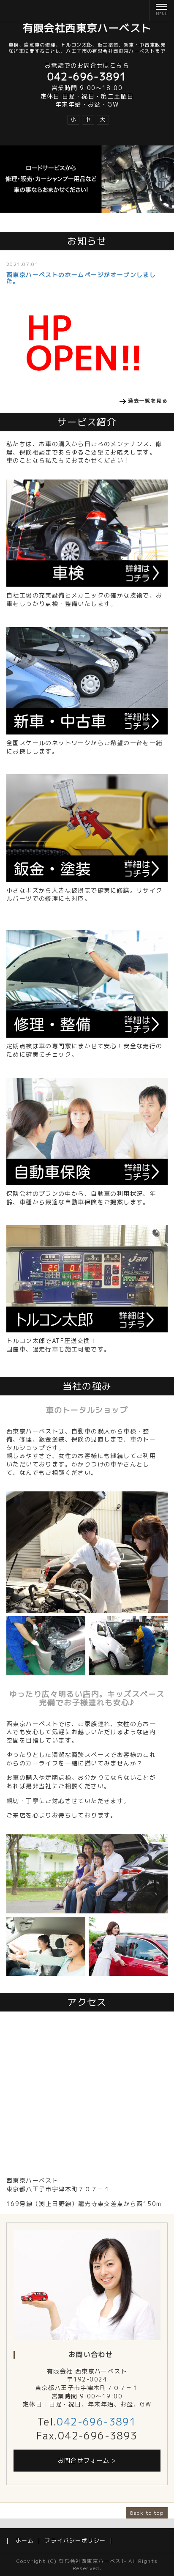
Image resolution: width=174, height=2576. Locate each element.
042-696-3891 (97, 2422)
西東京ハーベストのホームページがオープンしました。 (81, 278)
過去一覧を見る (148, 401)
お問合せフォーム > (87, 2460)
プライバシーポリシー (75, 2540)
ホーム (25, 2540)
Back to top (147, 2513)
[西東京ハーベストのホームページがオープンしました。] (87, 342)
